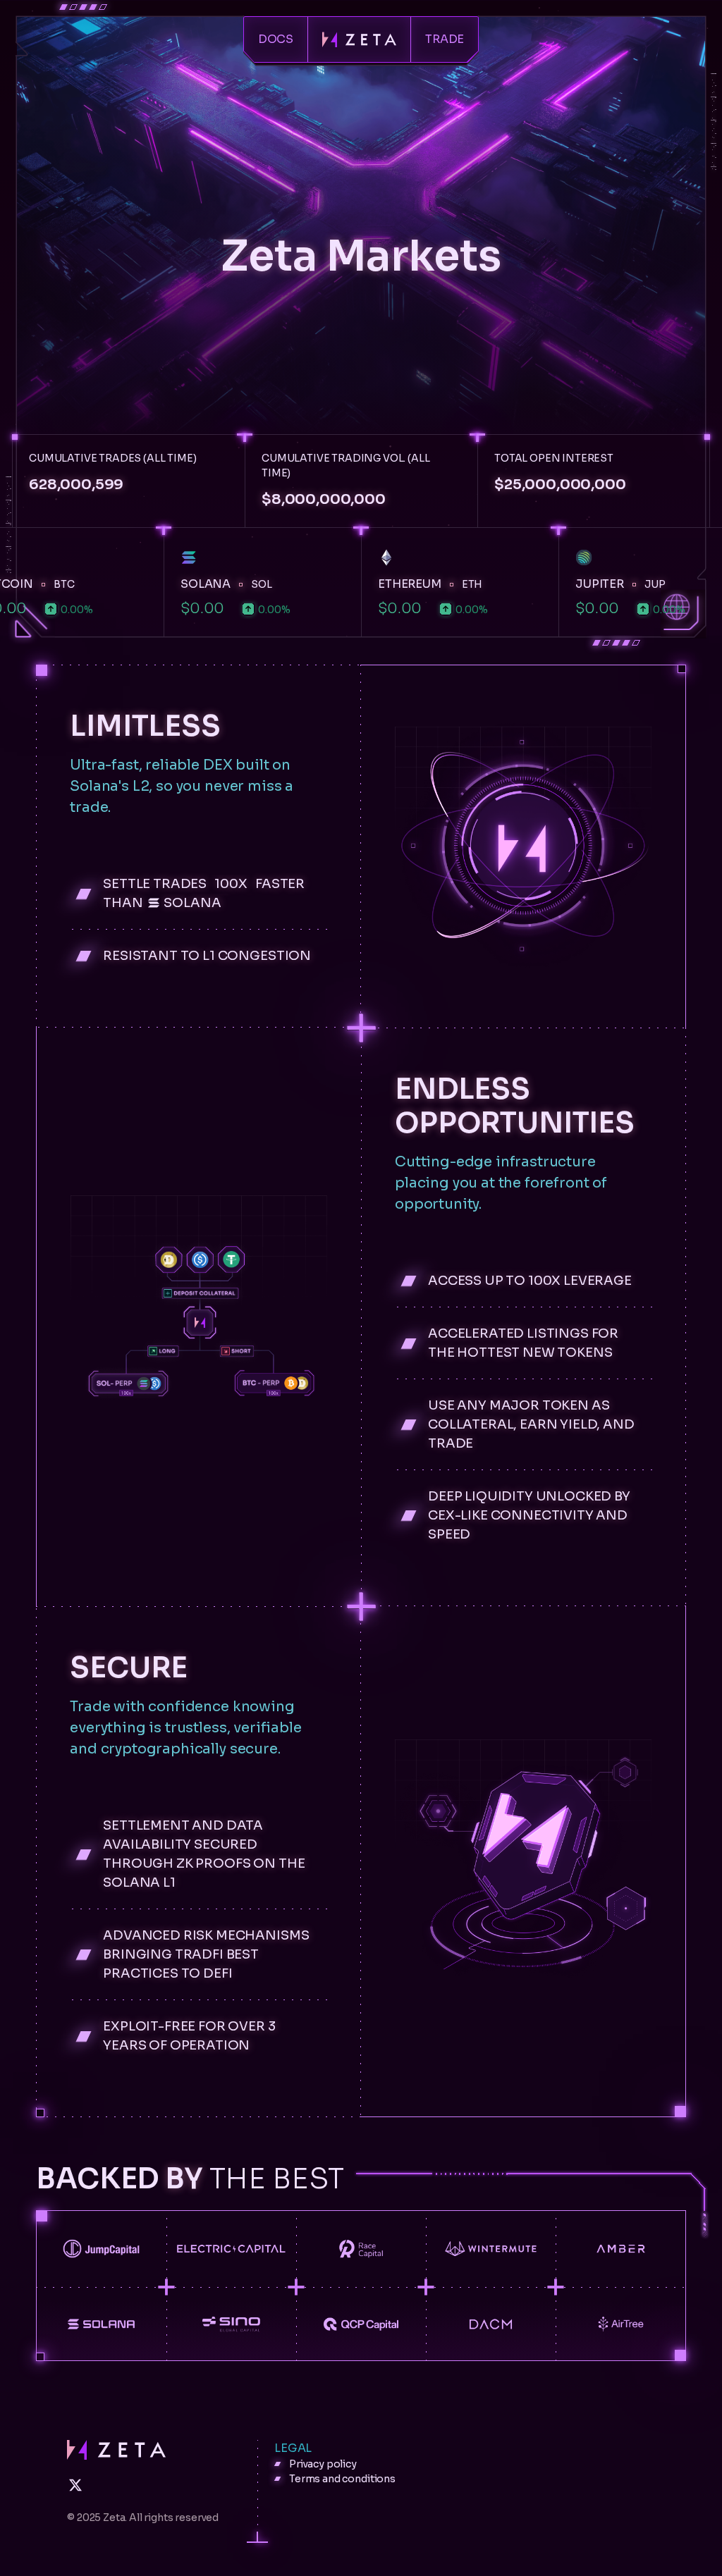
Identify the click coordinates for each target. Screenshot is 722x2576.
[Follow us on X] (75, 2485)
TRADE (445, 39)
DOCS (276, 39)
